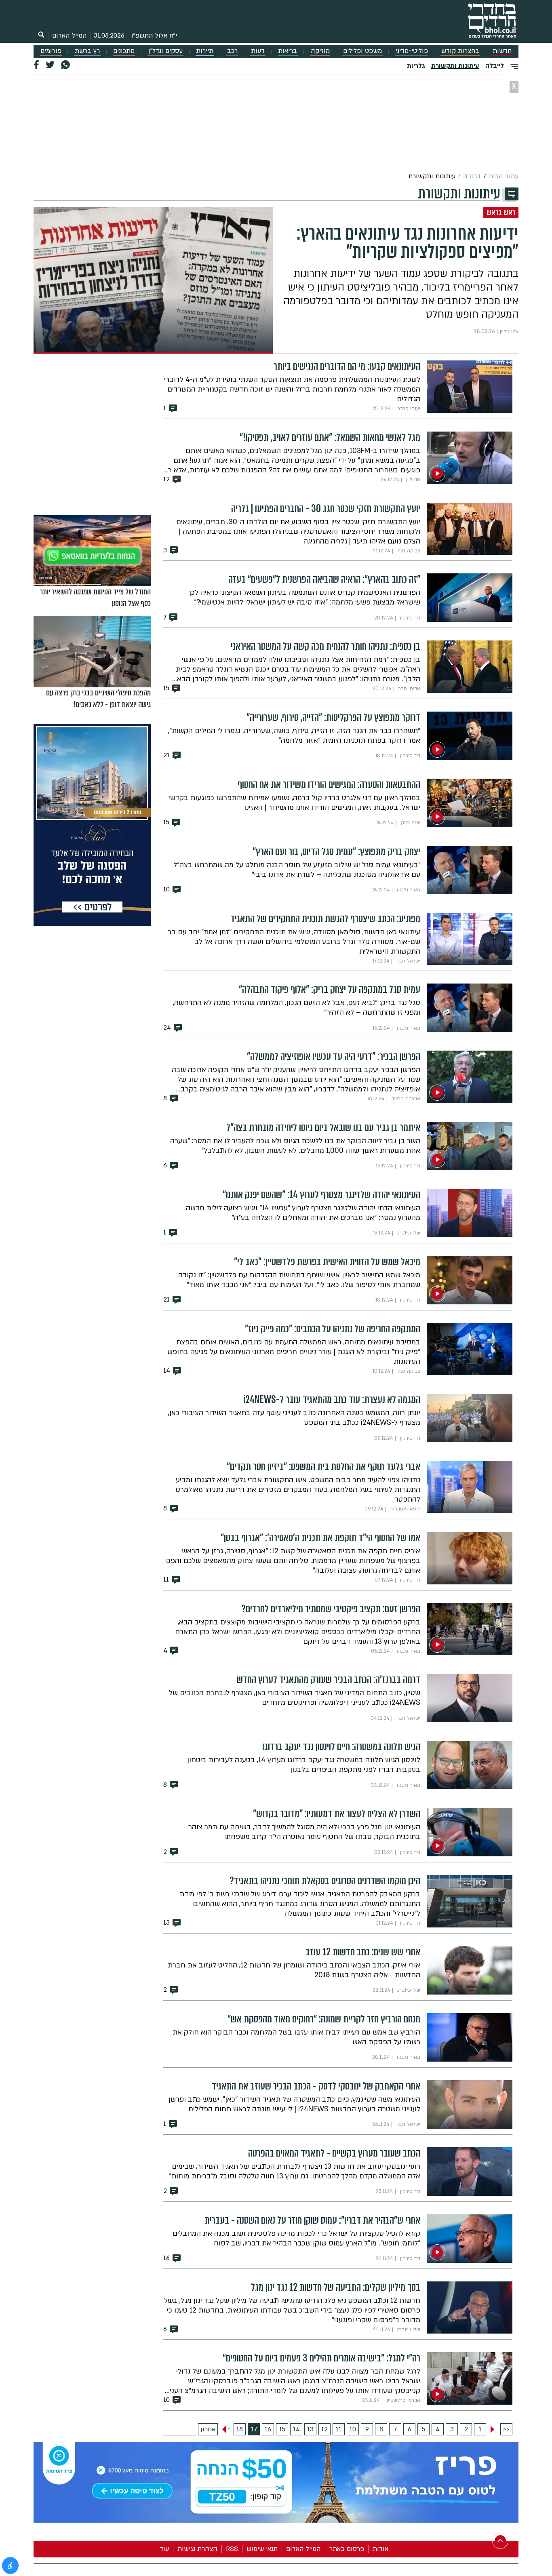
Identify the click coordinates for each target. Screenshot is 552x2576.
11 (339, 2429)
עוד (164, 2549)
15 (282, 2429)
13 (310, 2429)
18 (240, 2429)
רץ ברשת (87, 51)
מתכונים (124, 51)
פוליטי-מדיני (412, 51)
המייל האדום (70, 36)
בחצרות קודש (460, 51)
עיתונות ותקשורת (455, 66)
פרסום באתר (347, 2549)
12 (324, 2429)
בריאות (288, 51)
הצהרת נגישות (197, 2549)
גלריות (416, 66)
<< (506, 2429)
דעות (258, 51)
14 (296, 2429)
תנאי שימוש (262, 2549)
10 (353, 2429)
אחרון (208, 2429)
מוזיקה (320, 51)
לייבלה (495, 66)
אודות (380, 2549)
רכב (232, 51)
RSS (232, 2549)
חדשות (502, 51)
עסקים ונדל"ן (165, 51)
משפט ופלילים (362, 51)
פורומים (51, 51)
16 (268, 2429)
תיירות (205, 51)
